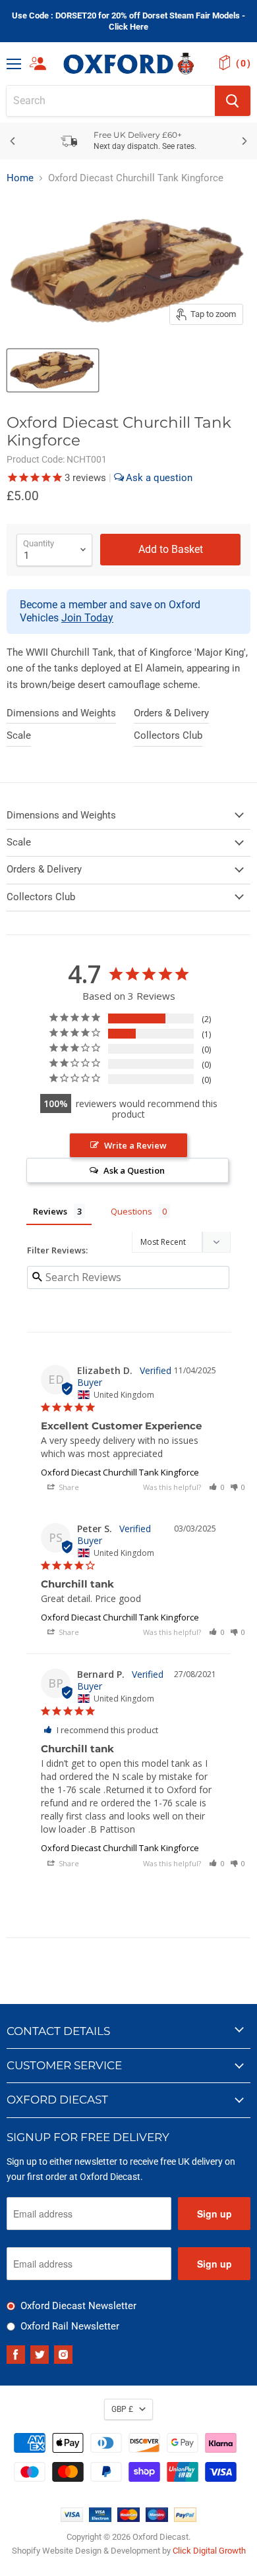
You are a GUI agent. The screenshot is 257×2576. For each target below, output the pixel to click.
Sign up (214, 2214)
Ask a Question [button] (134, 1170)
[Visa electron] (100, 2519)
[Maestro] (157, 2519)
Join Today (87, 618)
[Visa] (72, 2519)
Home (20, 178)
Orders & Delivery (171, 713)
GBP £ (122, 2409)
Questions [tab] (131, 1211)
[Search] (233, 101)
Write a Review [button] (135, 1145)
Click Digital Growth (209, 2551)
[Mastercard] (128, 2519)
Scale (19, 735)
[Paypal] (185, 2519)
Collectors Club (168, 735)
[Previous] (13, 141)
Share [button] (68, 1487)
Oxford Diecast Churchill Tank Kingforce (120, 1472)
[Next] (244, 141)
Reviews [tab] (50, 1211)
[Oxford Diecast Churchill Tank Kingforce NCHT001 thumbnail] (53, 370)
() (243, 63)
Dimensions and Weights (61, 713)
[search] (111, 101)
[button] (217, 1487)
